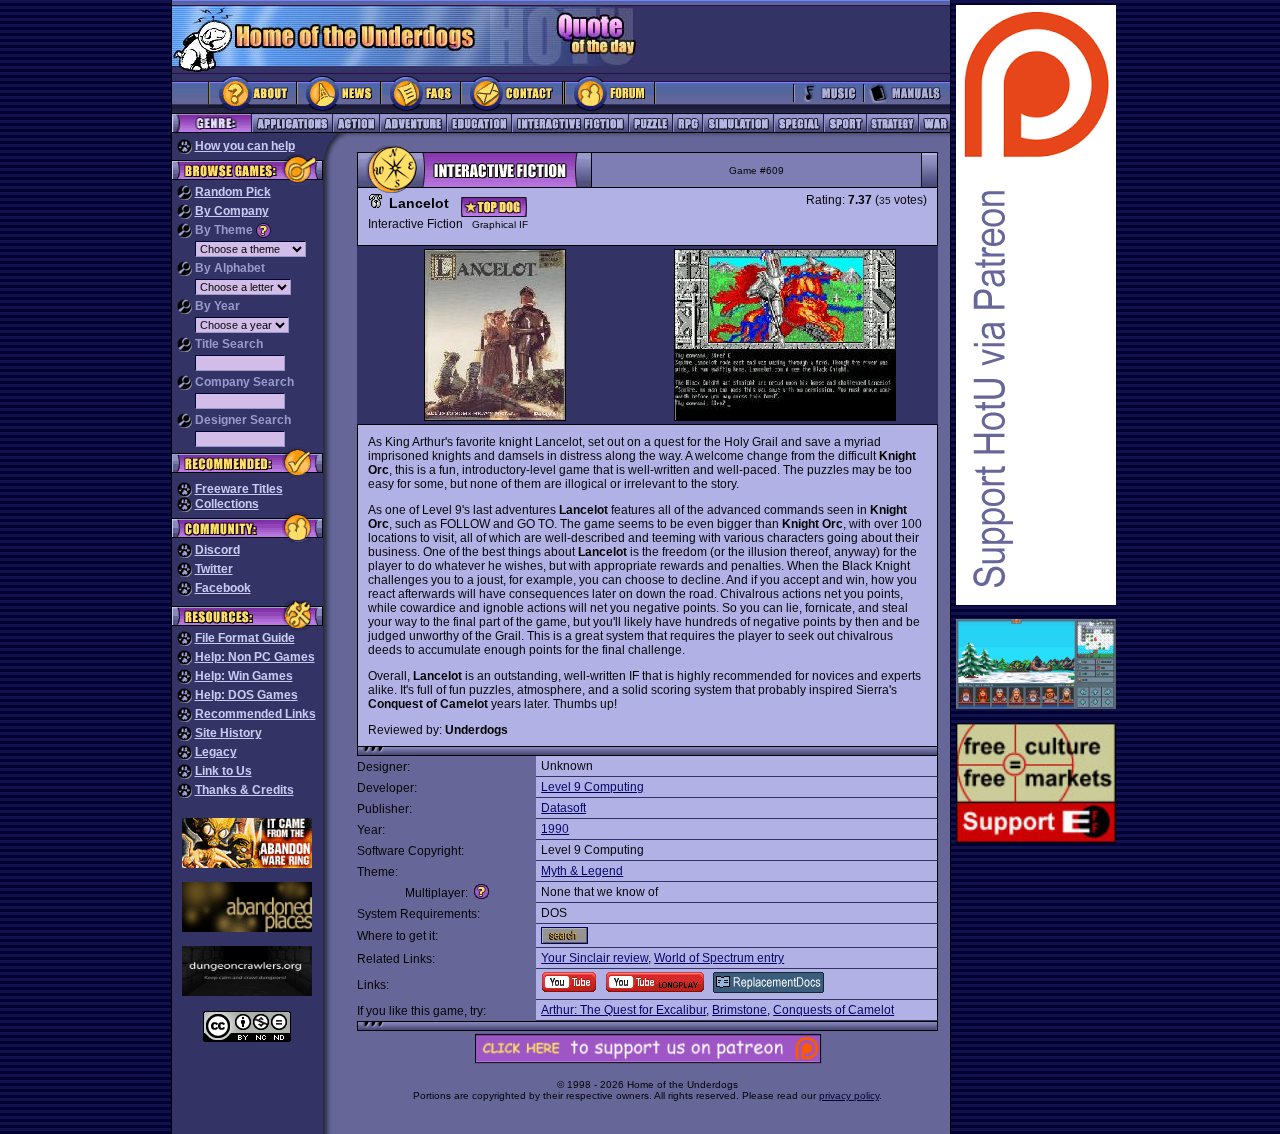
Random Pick (233, 192)
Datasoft (563, 808)
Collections (227, 504)
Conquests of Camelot (833, 1010)
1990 (555, 829)
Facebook (223, 588)
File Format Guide (245, 638)
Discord (217, 550)
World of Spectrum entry (719, 958)
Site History (228, 733)
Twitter (214, 569)
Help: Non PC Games (255, 657)
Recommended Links (255, 714)
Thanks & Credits (244, 790)
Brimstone (739, 1010)
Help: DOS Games (246, 695)
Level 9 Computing (592, 787)
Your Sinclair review (594, 958)
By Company (232, 211)
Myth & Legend (582, 871)
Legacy (216, 752)
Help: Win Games (244, 676)
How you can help (245, 146)
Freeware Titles (239, 489)
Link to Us (223, 771)
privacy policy (849, 1095)
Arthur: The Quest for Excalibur (623, 1010)
